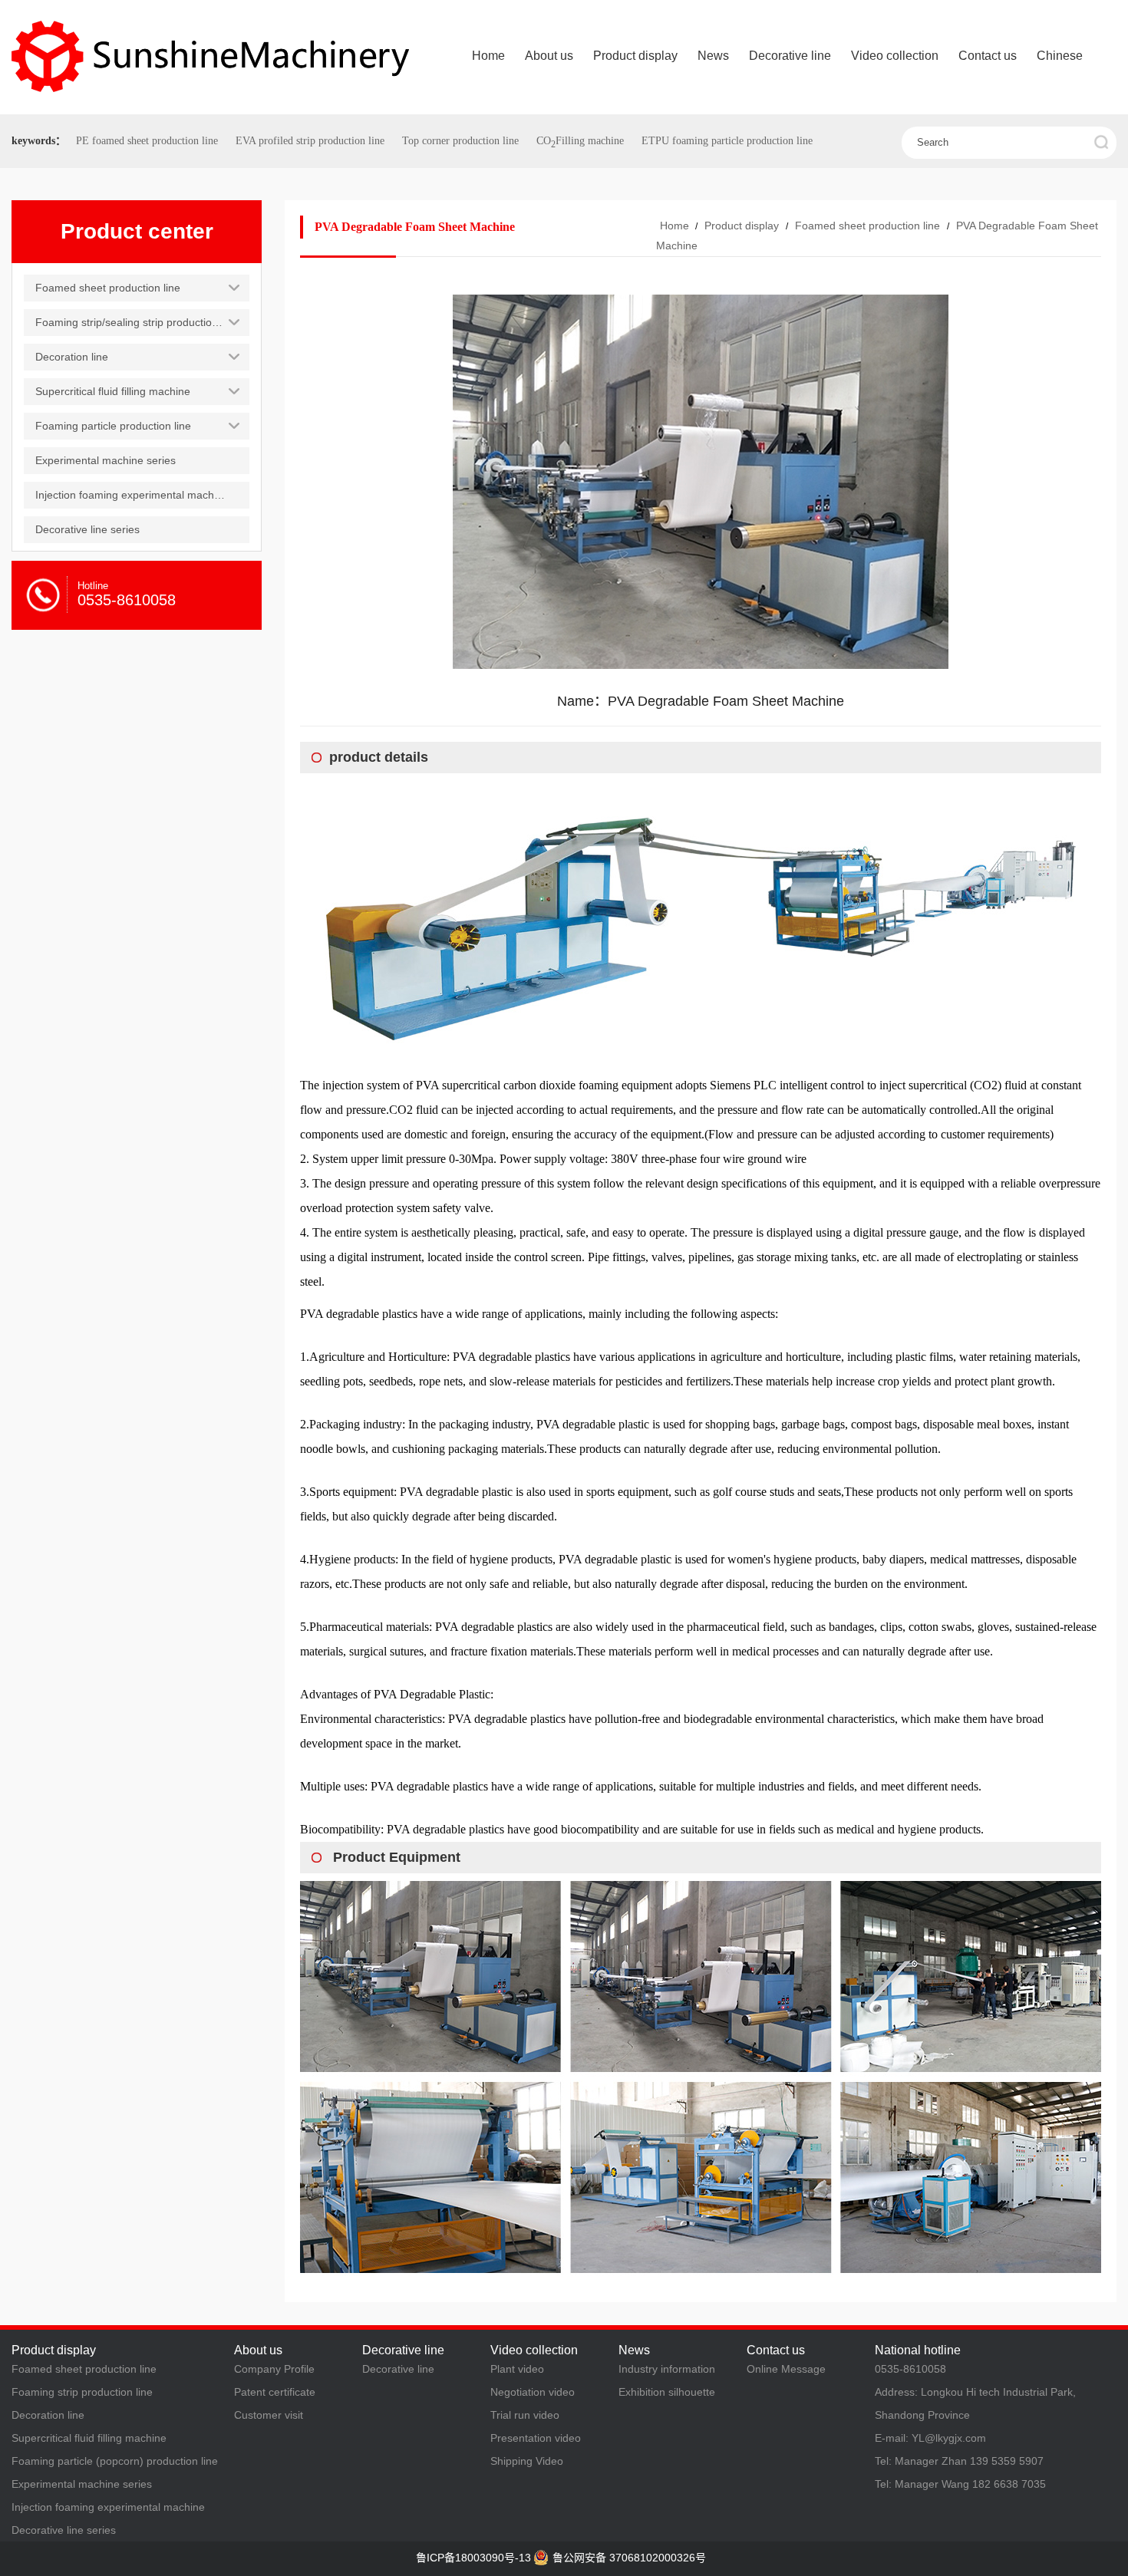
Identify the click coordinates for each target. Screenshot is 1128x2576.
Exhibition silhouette (667, 2392)
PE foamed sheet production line (147, 141)
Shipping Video (527, 2461)
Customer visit (269, 2415)
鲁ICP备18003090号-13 (473, 2558)
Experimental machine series (82, 2484)
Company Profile (274, 2369)
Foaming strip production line (82, 2392)
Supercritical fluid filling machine (89, 2438)
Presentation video (536, 2438)
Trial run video (525, 2415)
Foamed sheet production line (867, 226)
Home (674, 226)
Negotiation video (533, 2392)
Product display (742, 226)
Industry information (667, 2369)
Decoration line (48, 2415)
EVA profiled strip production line (310, 141)
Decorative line (398, 2369)
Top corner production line (460, 141)
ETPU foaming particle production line (727, 141)
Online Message (786, 2369)
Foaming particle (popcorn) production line (115, 2461)
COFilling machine (580, 141)
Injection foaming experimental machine (108, 2507)
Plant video (517, 2369)
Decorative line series (64, 2530)
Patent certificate (275, 2392)
